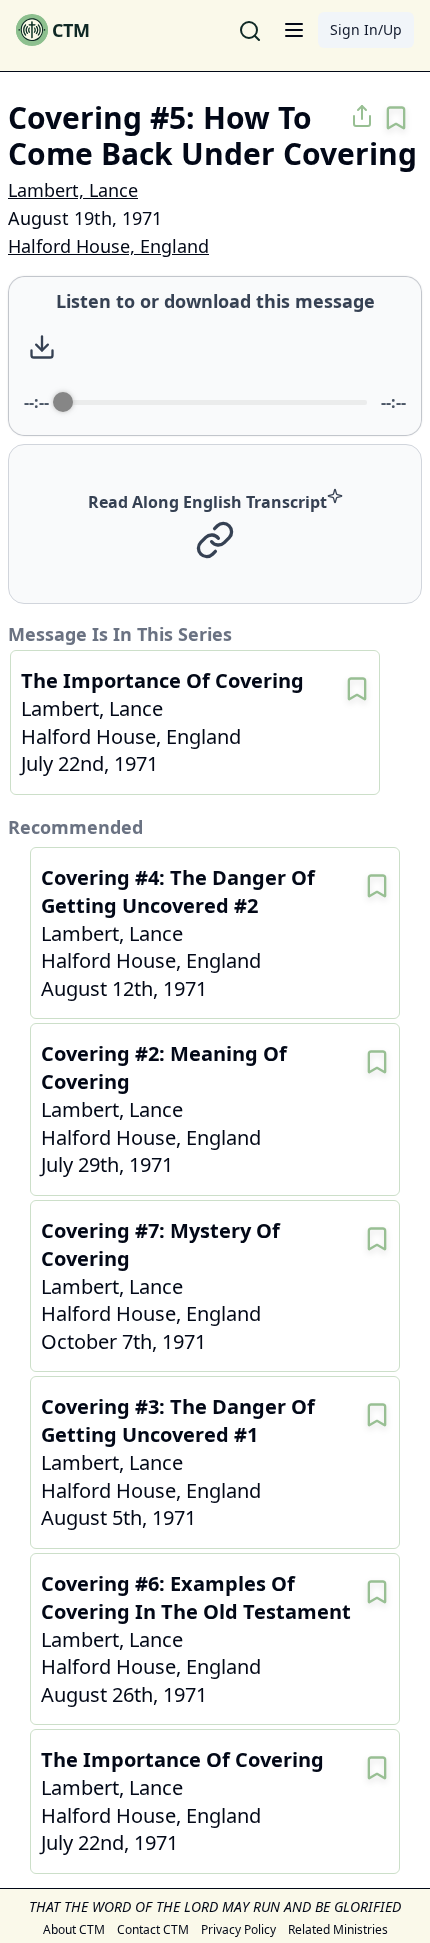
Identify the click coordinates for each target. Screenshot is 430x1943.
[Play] (233, 347)
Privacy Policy (238, 1930)
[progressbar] (215, 402)
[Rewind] (189, 347)
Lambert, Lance (73, 190)
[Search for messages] (250, 30)
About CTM (74, 1930)
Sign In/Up (366, 29)
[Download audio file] (42, 347)
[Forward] (276, 347)
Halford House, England (108, 246)
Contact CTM (153, 1930)
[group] (215, 356)
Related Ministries (338, 1930)
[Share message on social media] (362, 116)
